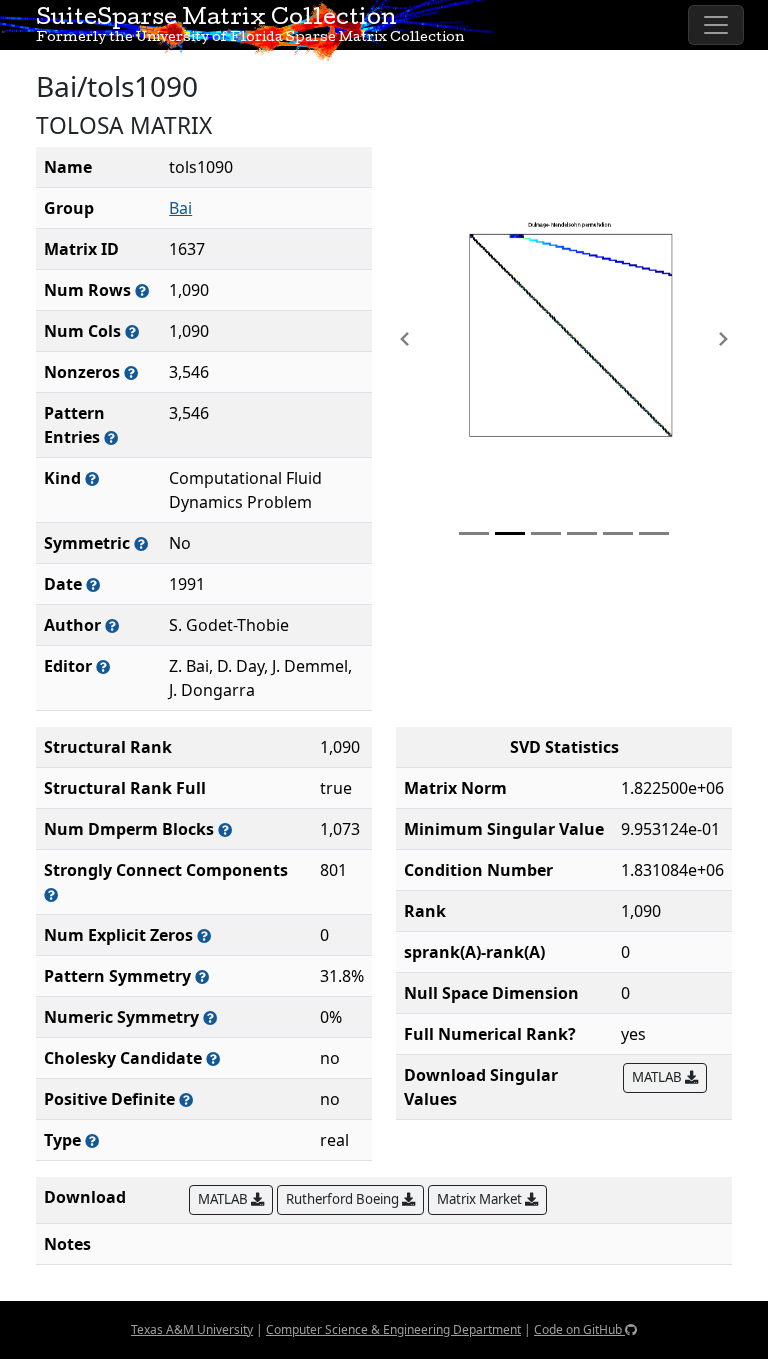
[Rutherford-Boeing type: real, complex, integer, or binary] (92, 1140)
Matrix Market (481, 1199)
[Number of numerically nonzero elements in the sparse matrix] (131, 372)
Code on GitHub (579, 1329)
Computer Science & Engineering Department (393, 1329)
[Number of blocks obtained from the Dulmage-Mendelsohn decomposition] (225, 829)
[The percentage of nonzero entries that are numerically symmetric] (210, 1017)
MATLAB (658, 1077)
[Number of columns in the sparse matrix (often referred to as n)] (132, 331)
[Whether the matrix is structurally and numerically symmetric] (141, 543)
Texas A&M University (192, 1329)
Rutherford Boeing (344, 1199)
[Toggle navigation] (716, 25)
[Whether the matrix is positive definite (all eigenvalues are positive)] (186, 1099)
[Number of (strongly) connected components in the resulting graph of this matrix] (51, 894)
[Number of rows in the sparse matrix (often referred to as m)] (142, 290)
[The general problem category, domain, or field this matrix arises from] (92, 478)
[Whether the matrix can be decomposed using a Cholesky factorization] (213, 1058)
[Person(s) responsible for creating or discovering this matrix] (112, 625)
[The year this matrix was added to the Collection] (93, 584)
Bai (180, 208)
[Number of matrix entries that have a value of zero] (204, 935)
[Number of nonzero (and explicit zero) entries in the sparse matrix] (111, 437)
